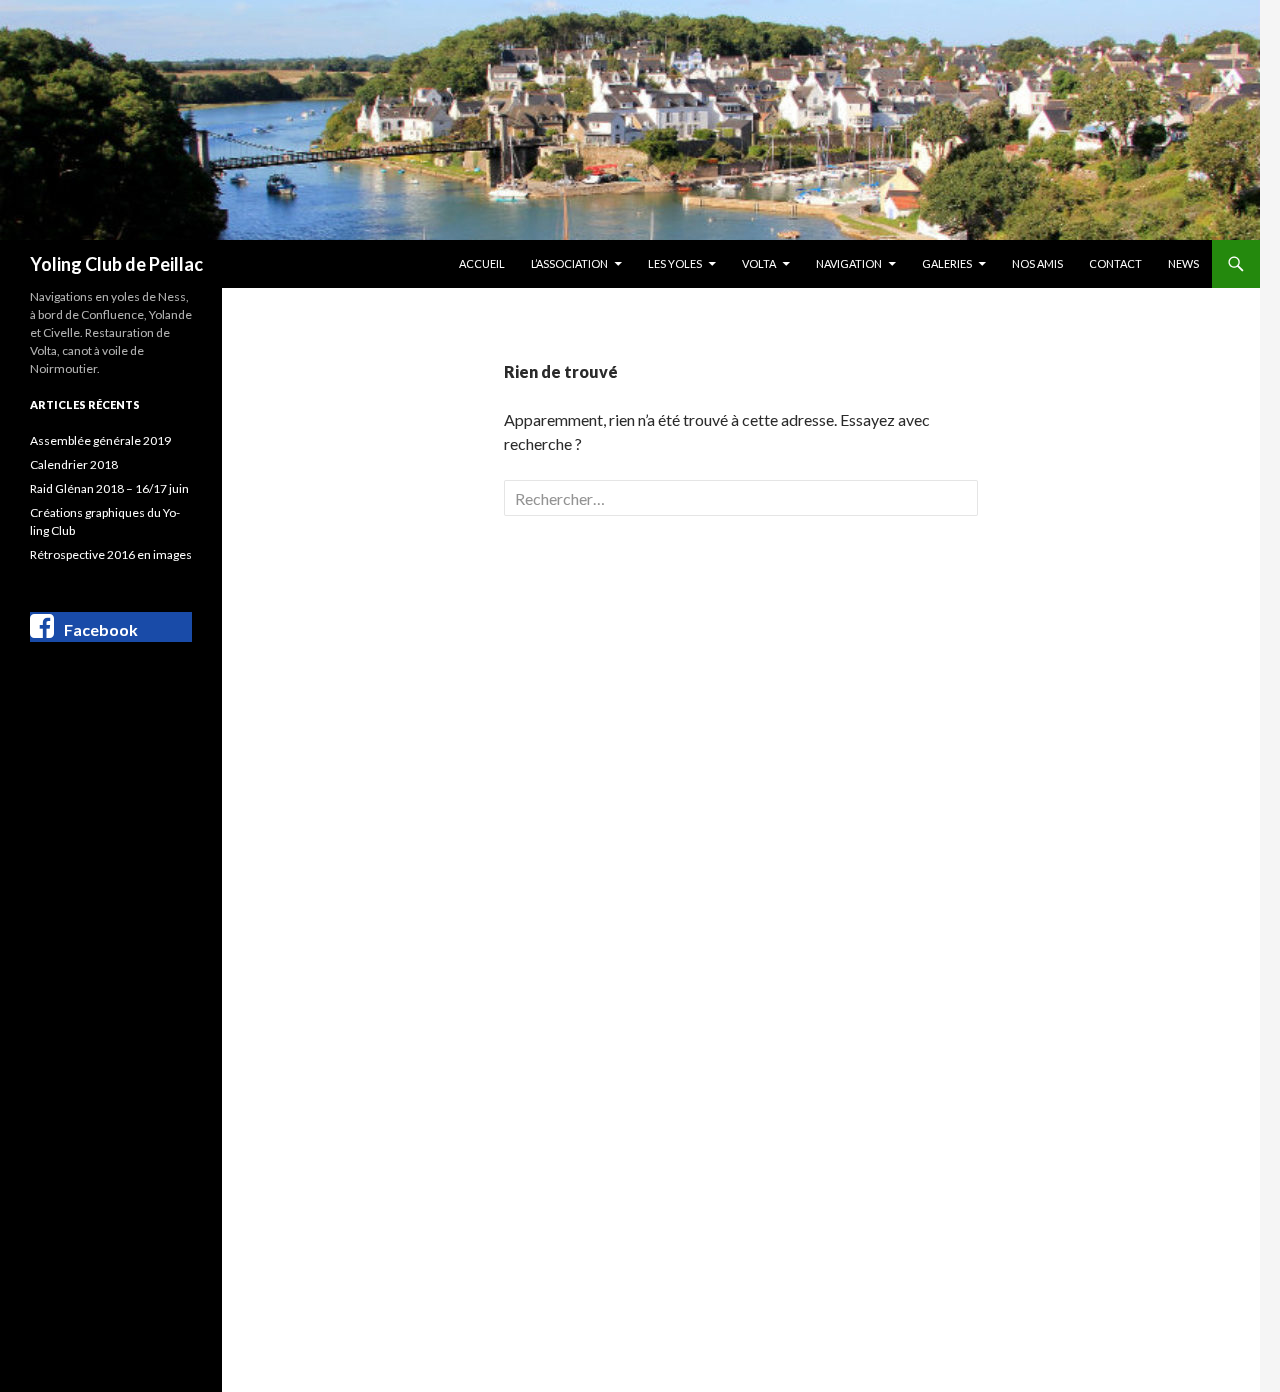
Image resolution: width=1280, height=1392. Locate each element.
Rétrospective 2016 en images (111, 554)
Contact (1115, 263)
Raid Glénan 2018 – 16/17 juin (109, 488)
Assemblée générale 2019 (100, 440)
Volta (759, 263)
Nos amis (1037, 263)
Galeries (947, 263)
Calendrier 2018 (74, 464)
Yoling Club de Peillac (116, 264)
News (1183, 263)
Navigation (849, 263)
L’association (569, 263)
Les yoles (675, 263)
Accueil (482, 263)
